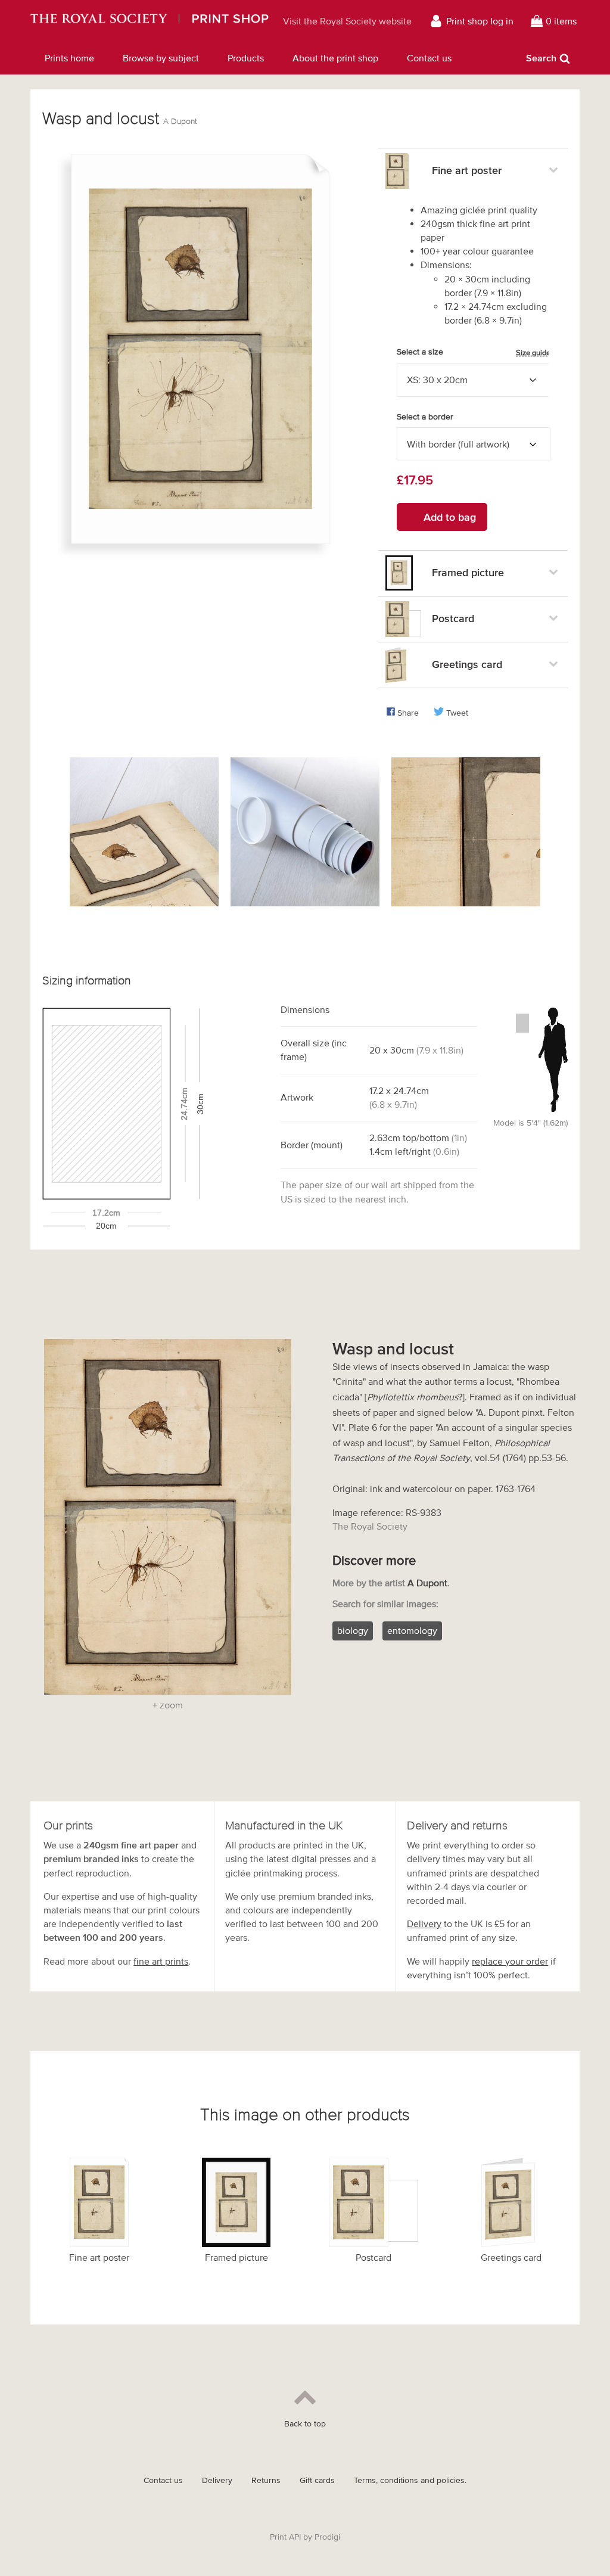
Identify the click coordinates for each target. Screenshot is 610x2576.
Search (541, 58)
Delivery (424, 1924)
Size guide (533, 352)
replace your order (510, 1961)
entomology (412, 1630)
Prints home (69, 58)
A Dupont (180, 121)
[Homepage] (150, 21)
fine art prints (161, 1961)
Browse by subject (161, 58)
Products (246, 58)
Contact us (429, 58)
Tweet (457, 713)
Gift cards (317, 2480)
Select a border (425, 417)
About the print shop (335, 58)
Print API (285, 2537)
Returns (266, 2480)
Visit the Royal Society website (347, 21)
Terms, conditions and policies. (410, 2480)
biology (353, 1630)
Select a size (474, 352)
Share (408, 713)
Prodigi (327, 2537)
